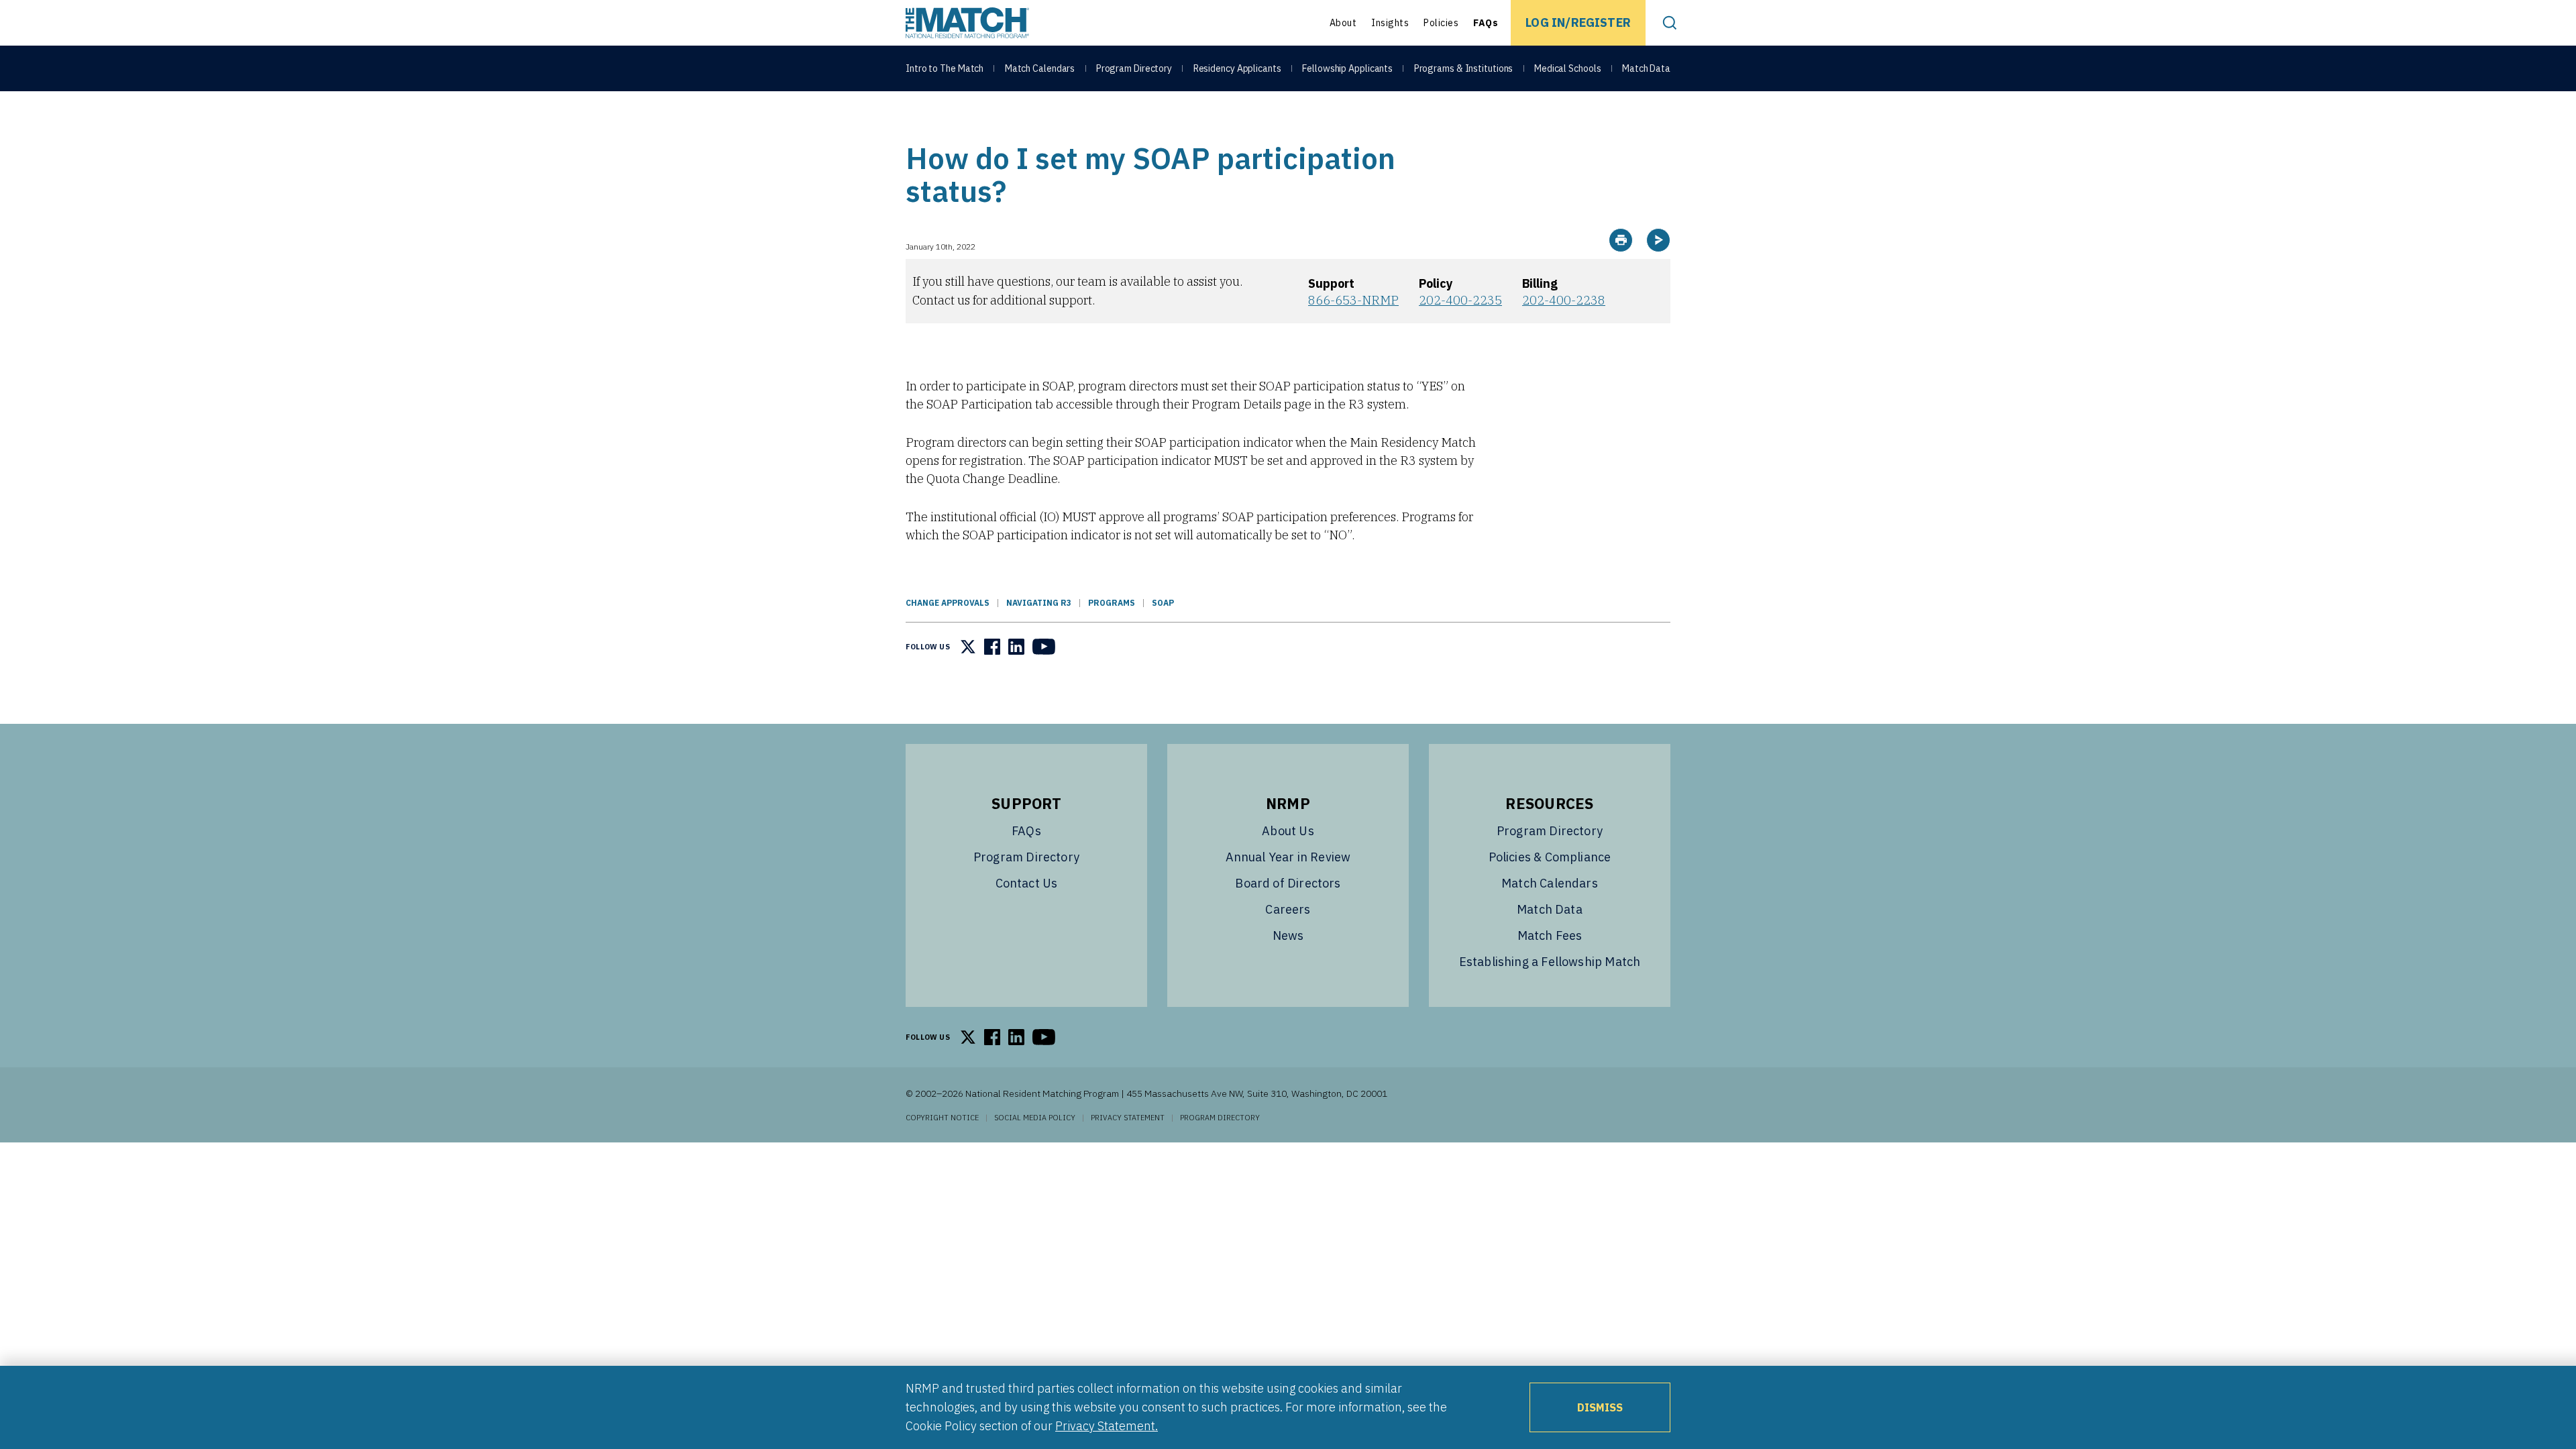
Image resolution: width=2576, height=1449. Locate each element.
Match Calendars (1040, 68)
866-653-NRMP (1353, 300)
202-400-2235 (1460, 300)
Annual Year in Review (1288, 857)
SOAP (1163, 603)
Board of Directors (1288, 883)
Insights (1390, 23)
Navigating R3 (1039, 603)
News (1288, 935)
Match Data (1646, 68)
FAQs (1486, 23)
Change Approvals (948, 603)
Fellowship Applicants (1347, 68)
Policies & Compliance (1550, 857)
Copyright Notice (942, 1118)
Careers (1288, 909)
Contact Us (1027, 883)
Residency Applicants (1237, 68)
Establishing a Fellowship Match (1550, 962)
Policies (1441, 23)
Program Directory (1134, 68)
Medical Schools (1568, 68)
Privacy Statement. (1107, 1426)
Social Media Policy (1035, 1118)
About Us (1288, 831)
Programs (1112, 603)
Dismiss (1600, 1407)
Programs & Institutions (1464, 68)
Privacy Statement (1128, 1118)
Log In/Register (1578, 22)
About (1343, 23)
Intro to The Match (945, 68)
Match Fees (1550, 935)
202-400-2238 (1564, 300)
